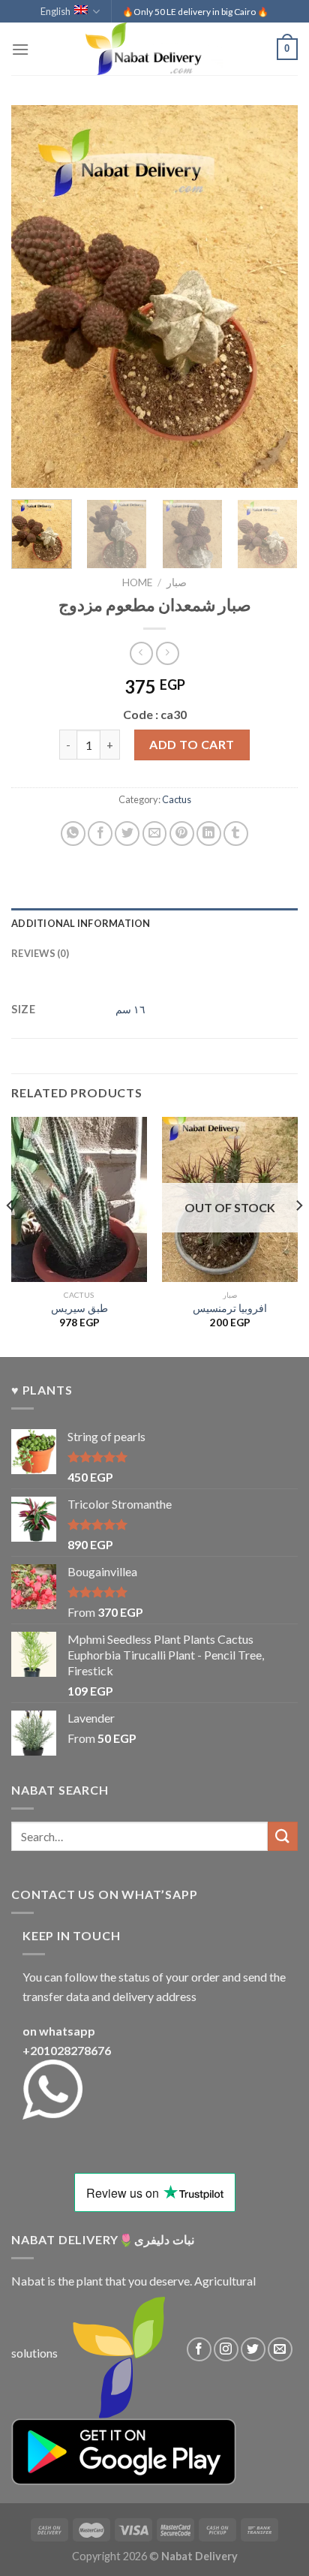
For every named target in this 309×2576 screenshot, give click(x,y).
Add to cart (192, 744)
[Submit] (283, 1836)
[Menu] (20, 49)
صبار (177, 582)
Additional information (81, 923)
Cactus (177, 799)
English (55, 11)
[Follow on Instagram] (226, 2350)
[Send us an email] (280, 2350)
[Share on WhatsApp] (73, 834)
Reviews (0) (40, 953)
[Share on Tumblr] (236, 834)
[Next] (273, 296)
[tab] (154, 923)
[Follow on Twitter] (253, 2350)
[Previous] (36, 296)
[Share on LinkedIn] (209, 834)
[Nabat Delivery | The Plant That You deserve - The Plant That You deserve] (154, 49)
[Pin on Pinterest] (182, 834)
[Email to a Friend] (155, 834)
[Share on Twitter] (127, 834)
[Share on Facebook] (100, 834)
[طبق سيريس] (79, 1199)
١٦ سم (130, 1009)
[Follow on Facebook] (199, 2350)
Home (137, 582)
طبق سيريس (79, 1308)
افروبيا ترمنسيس (230, 1308)
